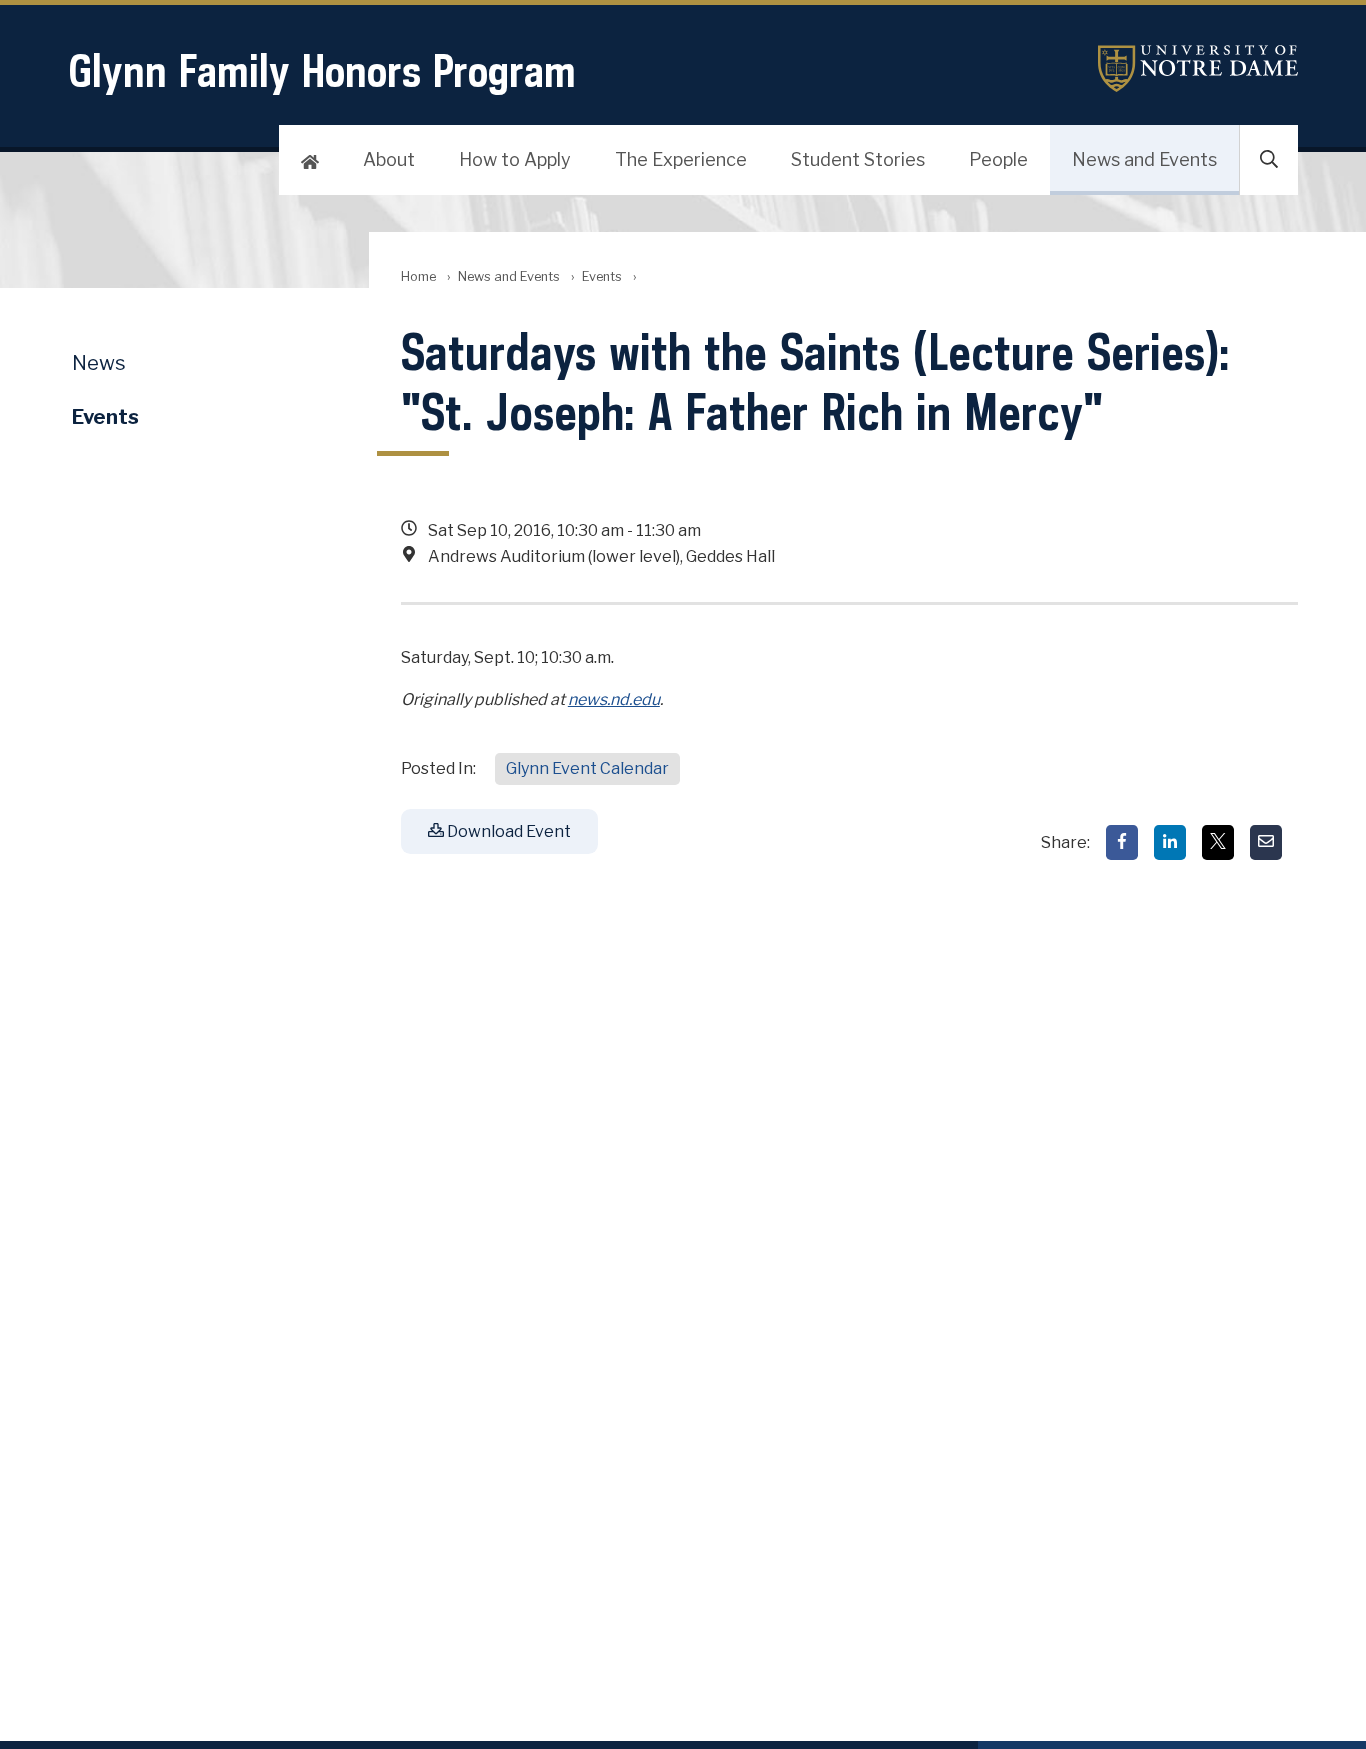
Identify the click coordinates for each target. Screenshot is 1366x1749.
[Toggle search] (1269, 160)
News (99, 363)
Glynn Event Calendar (587, 768)
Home (418, 276)
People (998, 159)
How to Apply (515, 159)
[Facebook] (1122, 842)
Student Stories (858, 159)
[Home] (310, 160)
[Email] (1266, 842)
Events (602, 276)
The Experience (681, 159)
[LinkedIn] (1170, 842)
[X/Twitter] (1218, 842)
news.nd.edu (614, 699)
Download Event (507, 831)
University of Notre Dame (1198, 68)
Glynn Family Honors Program (322, 70)
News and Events (1144, 159)
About (389, 159)
